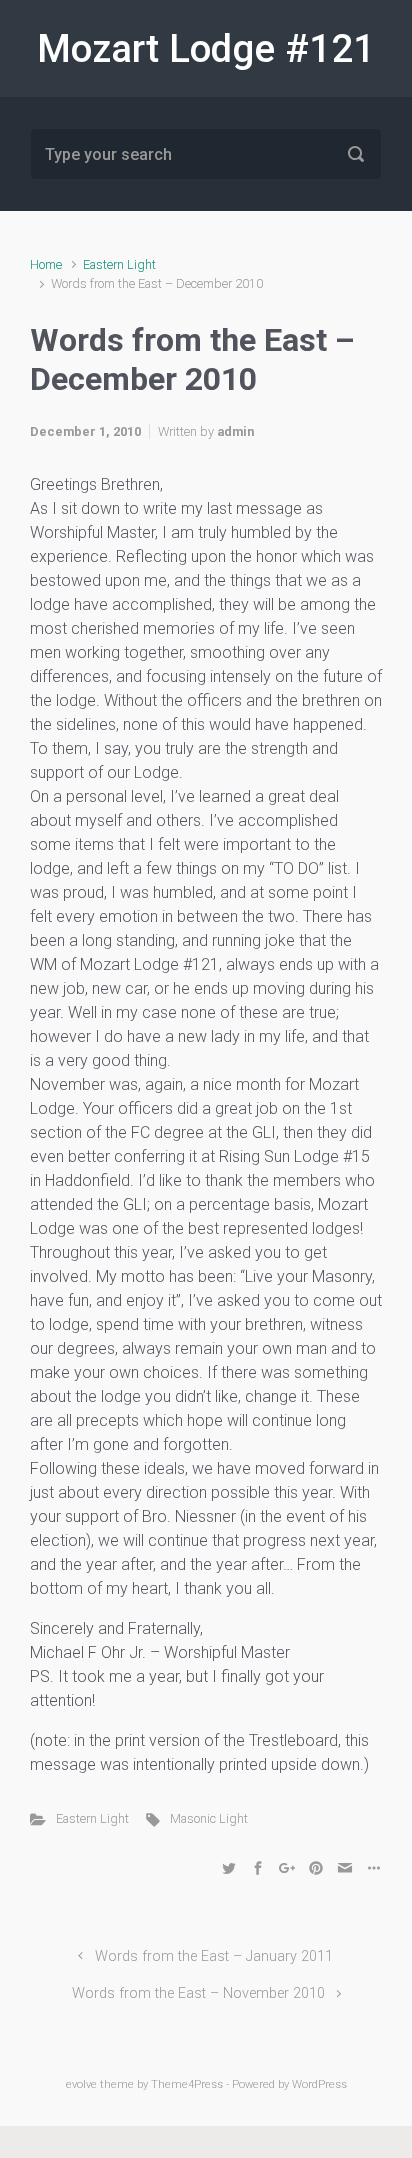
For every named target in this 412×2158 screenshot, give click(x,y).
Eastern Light (119, 264)
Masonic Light (209, 1818)
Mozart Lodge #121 (206, 48)
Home (46, 264)
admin (235, 431)
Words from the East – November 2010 (198, 1993)
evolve (81, 2084)
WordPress (319, 2084)
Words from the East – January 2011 (214, 1956)
